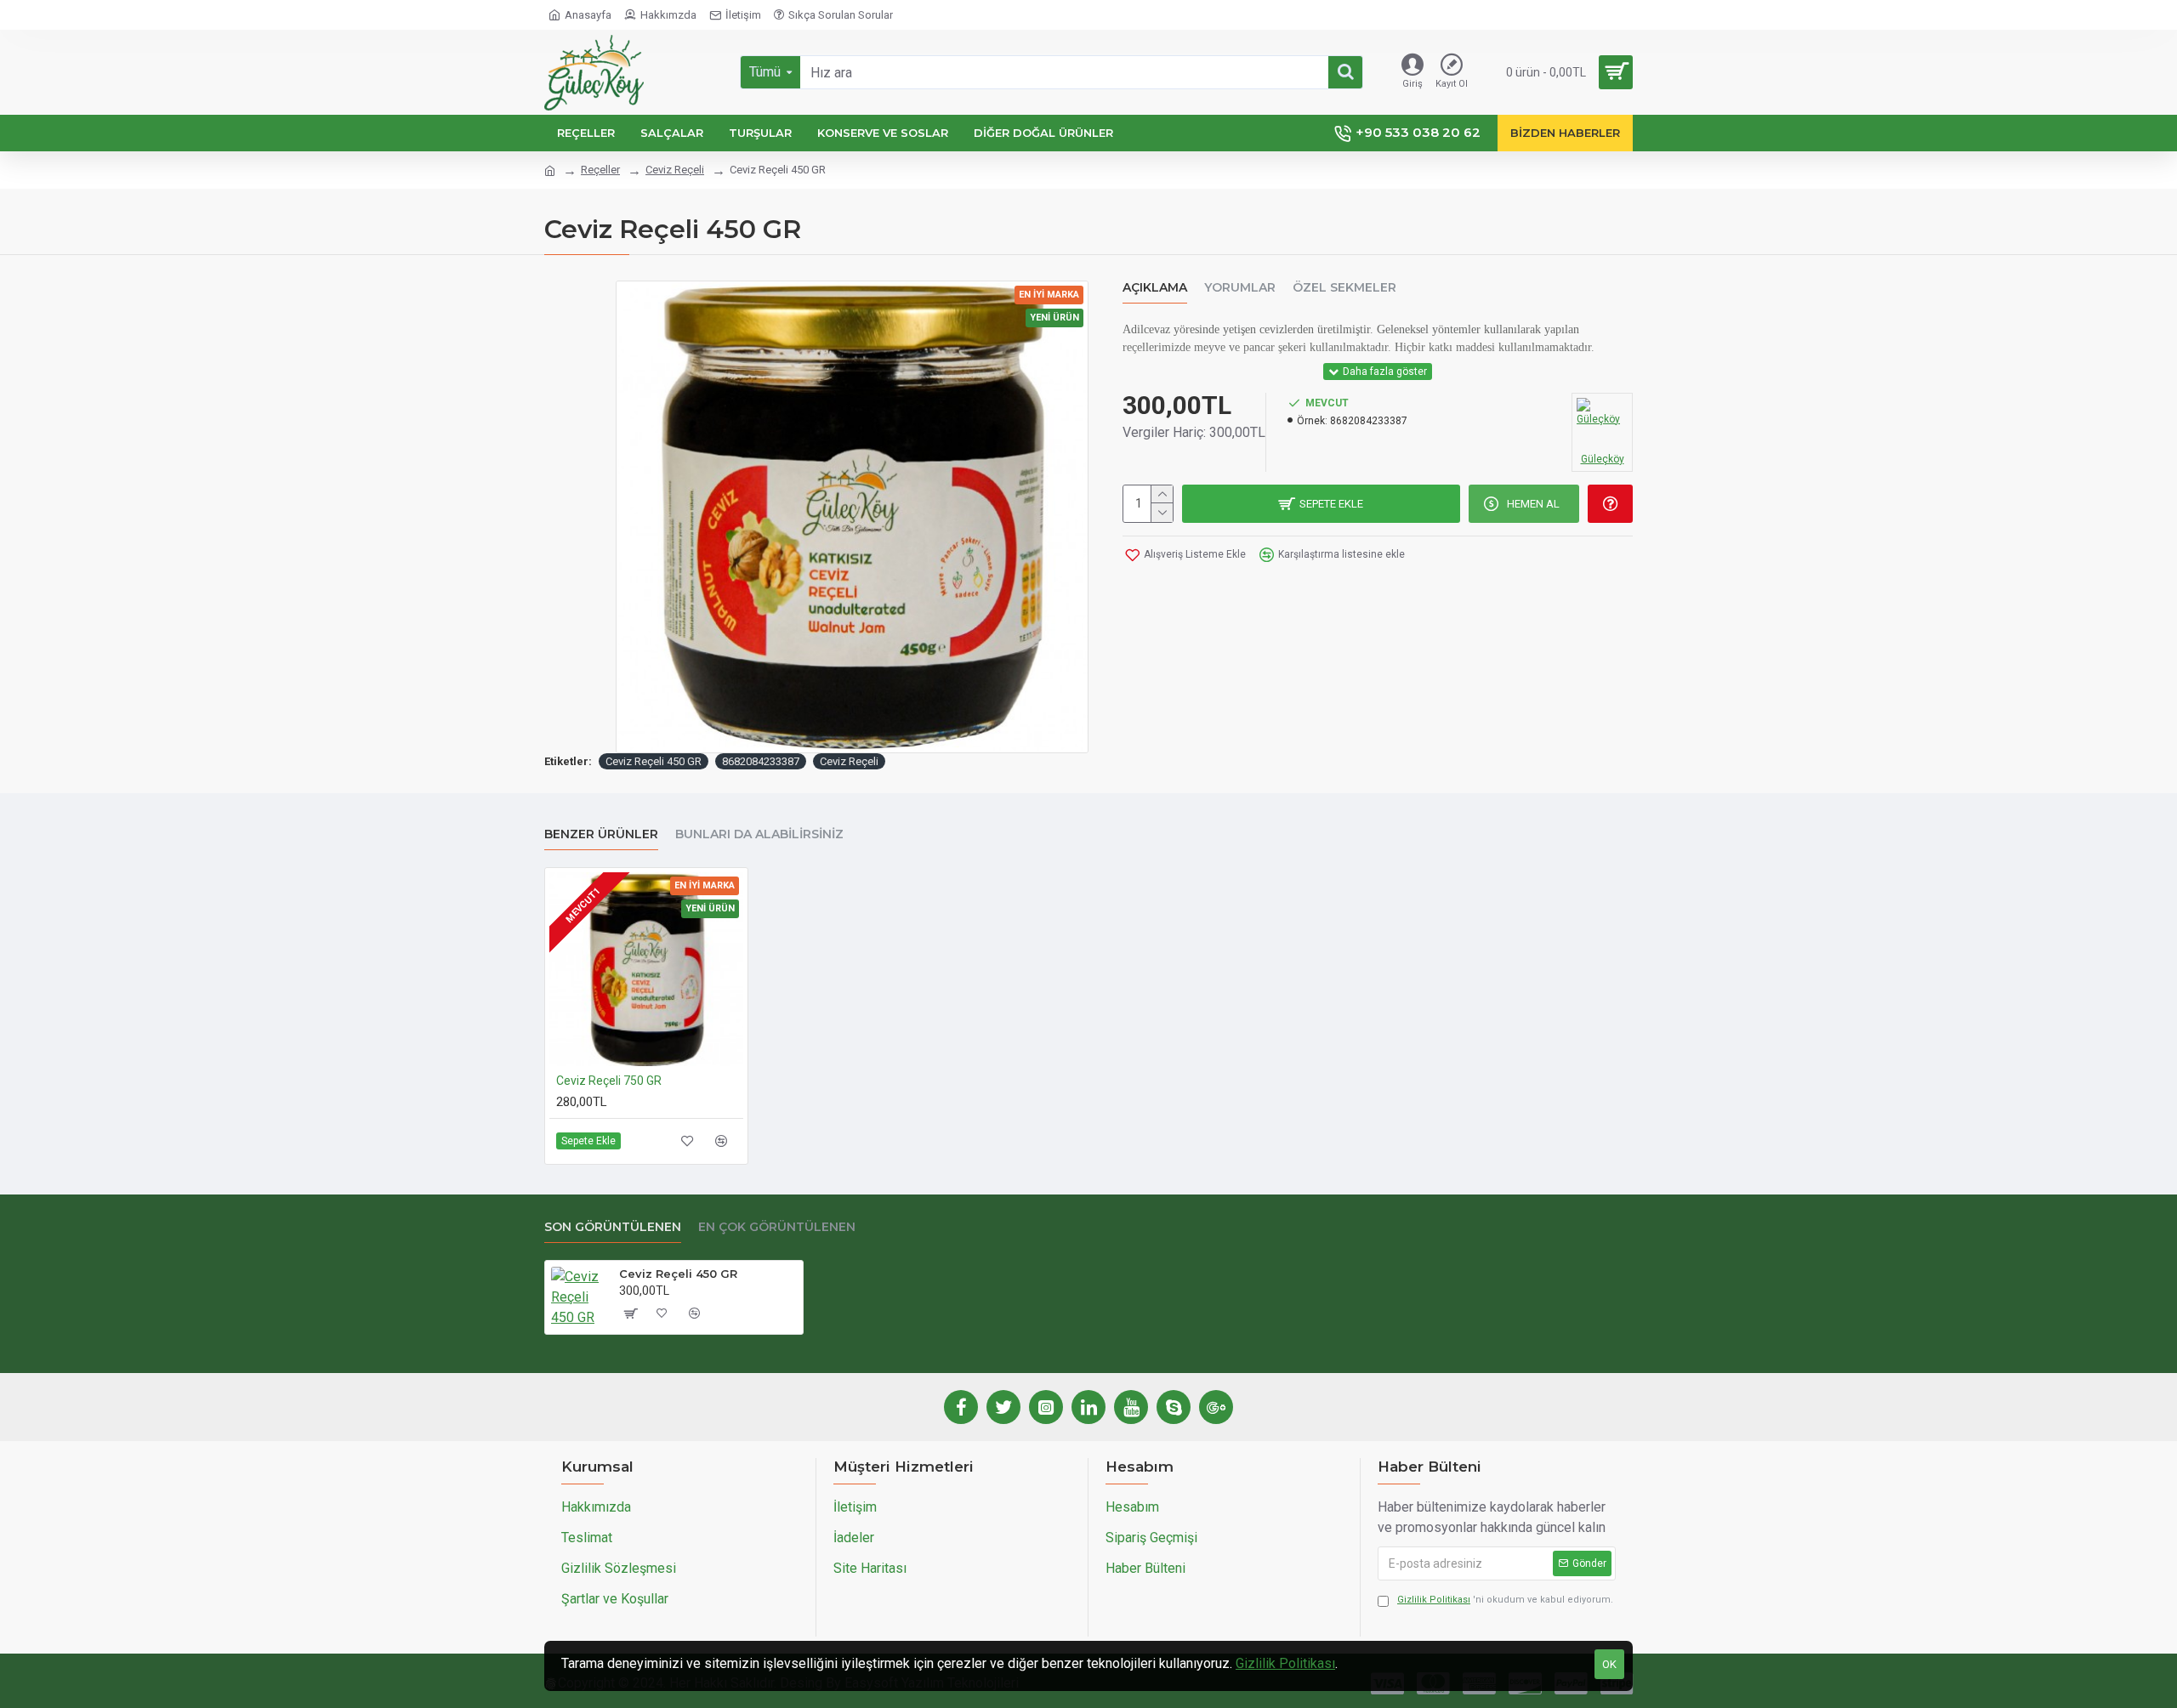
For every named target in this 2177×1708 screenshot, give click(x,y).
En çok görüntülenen (777, 1227)
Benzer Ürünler (601, 834)
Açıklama (1155, 288)
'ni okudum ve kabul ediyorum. (1505, 1600)
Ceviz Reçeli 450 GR (654, 761)
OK (1609, 1664)
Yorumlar (1240, 288)
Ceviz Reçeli (675, 170)
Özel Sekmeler (1344, 288)
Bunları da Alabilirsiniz (759, 834)
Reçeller (600, 170)
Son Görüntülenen (613, 1227)
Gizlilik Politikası (1285, 1663)
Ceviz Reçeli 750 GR (609, 1081)
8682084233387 (761, 761)
